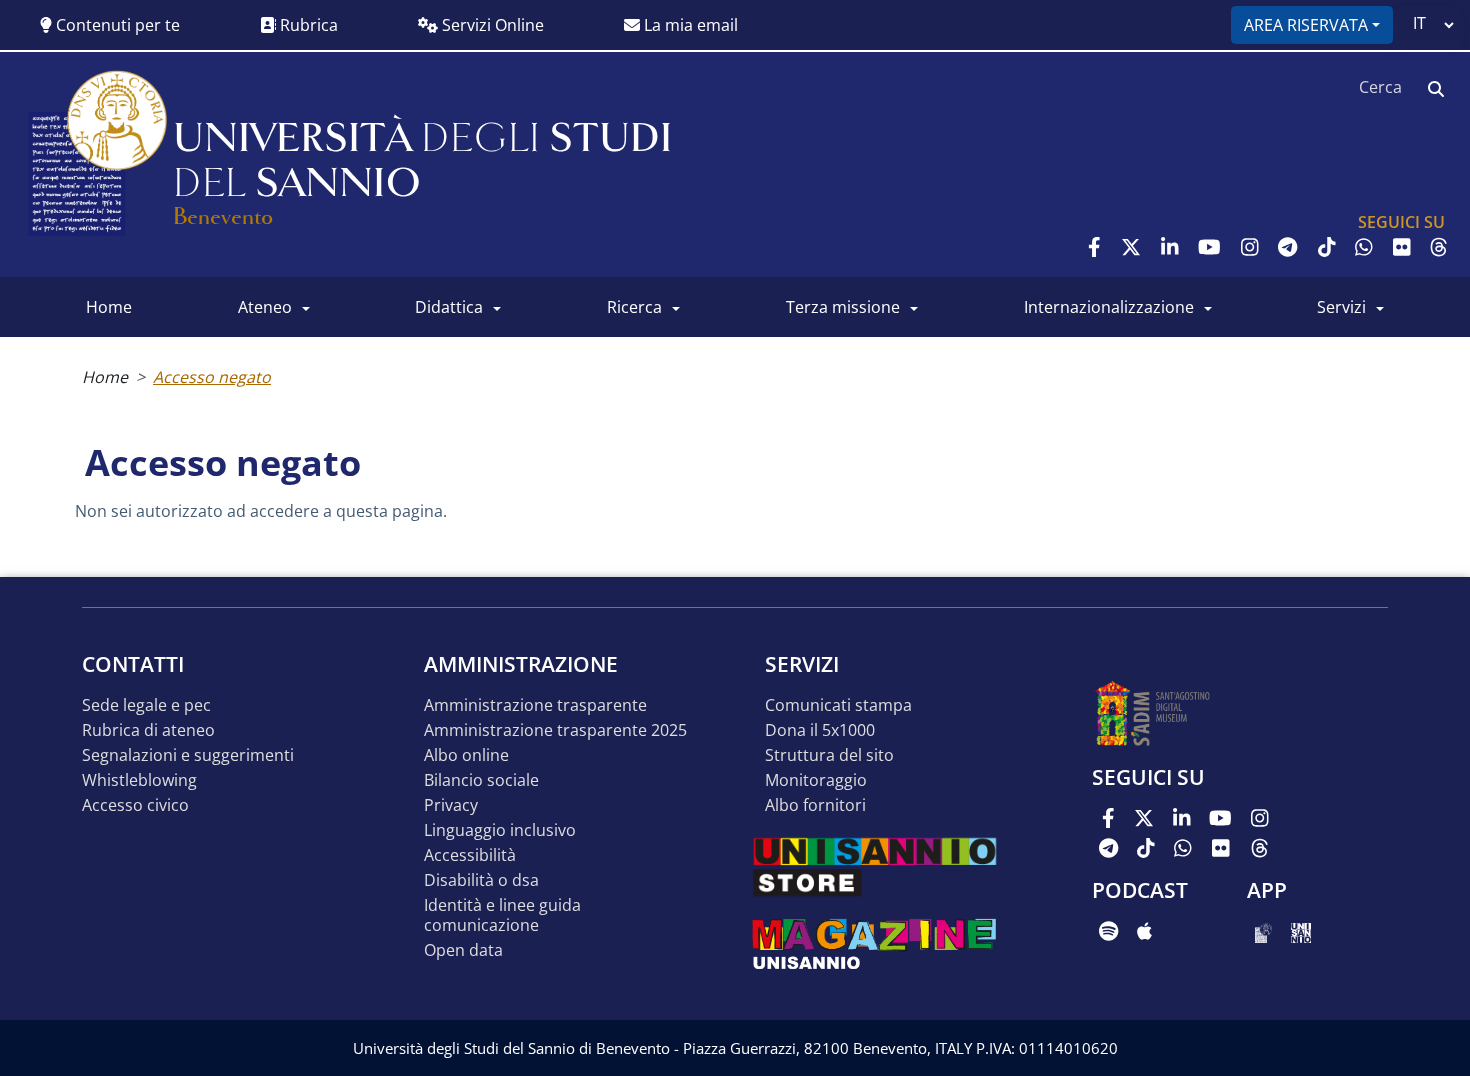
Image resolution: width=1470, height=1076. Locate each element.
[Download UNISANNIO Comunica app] (1301, 931)
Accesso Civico (135, 805)
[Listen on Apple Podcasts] (1144, 931)
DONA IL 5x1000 (820, 730)
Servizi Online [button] (491, 25)
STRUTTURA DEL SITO (829, 755)
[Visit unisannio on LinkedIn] (1170, 247)
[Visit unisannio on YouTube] (1209, 247)
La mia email (689, 25)
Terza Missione (843, 307)
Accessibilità (470, 855)
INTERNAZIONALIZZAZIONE (1109, 307)
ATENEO (265, 307)
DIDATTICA (449, 307)
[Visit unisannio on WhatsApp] (1364, 247)
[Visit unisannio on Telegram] (1287, 247)
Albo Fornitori (815, 805)
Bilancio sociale (481, 780)
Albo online (466, 755)
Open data (463, 950)
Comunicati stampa (838, 705)
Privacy (451, 805)
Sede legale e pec (146, 705)
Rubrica (307, 25)
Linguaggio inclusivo (500, 830)
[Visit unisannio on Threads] (1439, 247)
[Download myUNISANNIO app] (1263, 931)
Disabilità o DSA (481, 880)
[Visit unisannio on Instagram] (1250, 247)
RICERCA (634, 307)
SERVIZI (1341, 307)
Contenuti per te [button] (116, 25)
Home (105, 377)
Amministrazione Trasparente (535, 705)
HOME (109, 307)
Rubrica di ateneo (148, 730)
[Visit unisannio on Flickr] (1402, 247)
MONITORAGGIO (816, 780)
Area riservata (1306, 25)
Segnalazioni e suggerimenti (188, 755)
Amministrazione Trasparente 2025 (555, 730)
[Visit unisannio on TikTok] (1327, 247)
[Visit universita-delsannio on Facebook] (1094, 247)
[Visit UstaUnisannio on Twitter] (1131, 247)
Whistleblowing (139, 780)
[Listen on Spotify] (1108, 931)
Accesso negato (212, 377)
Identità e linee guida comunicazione (502, 915)
